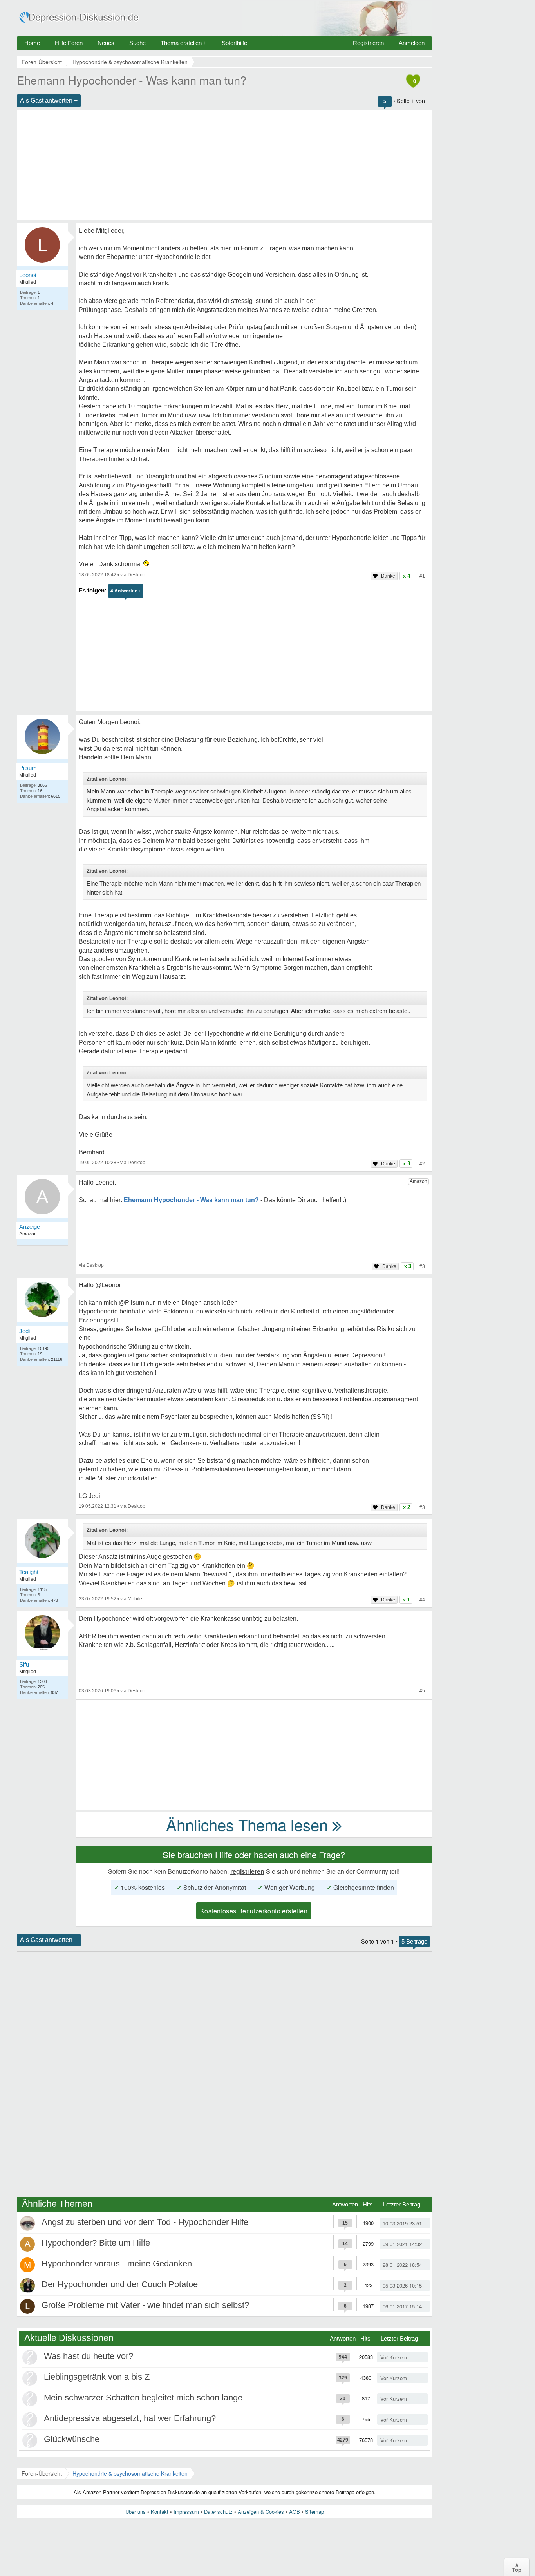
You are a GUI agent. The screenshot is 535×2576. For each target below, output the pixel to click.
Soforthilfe (234, 43)
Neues (106, 43)
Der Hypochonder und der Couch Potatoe (120, 2284)
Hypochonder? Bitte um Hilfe (96, 2243)
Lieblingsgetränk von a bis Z (97, 2377)
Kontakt (160, 2512)
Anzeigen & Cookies (261, 2512)
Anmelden (412, 43)
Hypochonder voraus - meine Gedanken (117, 2264)
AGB (295, 2512)
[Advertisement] (224, 165)
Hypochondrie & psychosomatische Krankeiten (130, 2473)
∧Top (517, 2567)
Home (32, 43)
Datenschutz (218, 2512)
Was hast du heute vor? (89, 2356)
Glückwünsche (72, 2439)
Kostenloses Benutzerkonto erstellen (254, 1911)
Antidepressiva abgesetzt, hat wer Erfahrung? (130, 2418)
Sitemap (314, 2512)
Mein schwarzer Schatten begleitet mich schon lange (143, 2398)
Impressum (186, 2512)
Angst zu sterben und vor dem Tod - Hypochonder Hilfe (145, 2222)
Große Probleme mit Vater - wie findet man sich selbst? (145, 2305)
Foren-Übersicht (42, 2473)
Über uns (136, 2512)
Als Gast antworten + (49, 101)
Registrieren (368, 43)
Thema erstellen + (184, 43)
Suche (137, 43)
